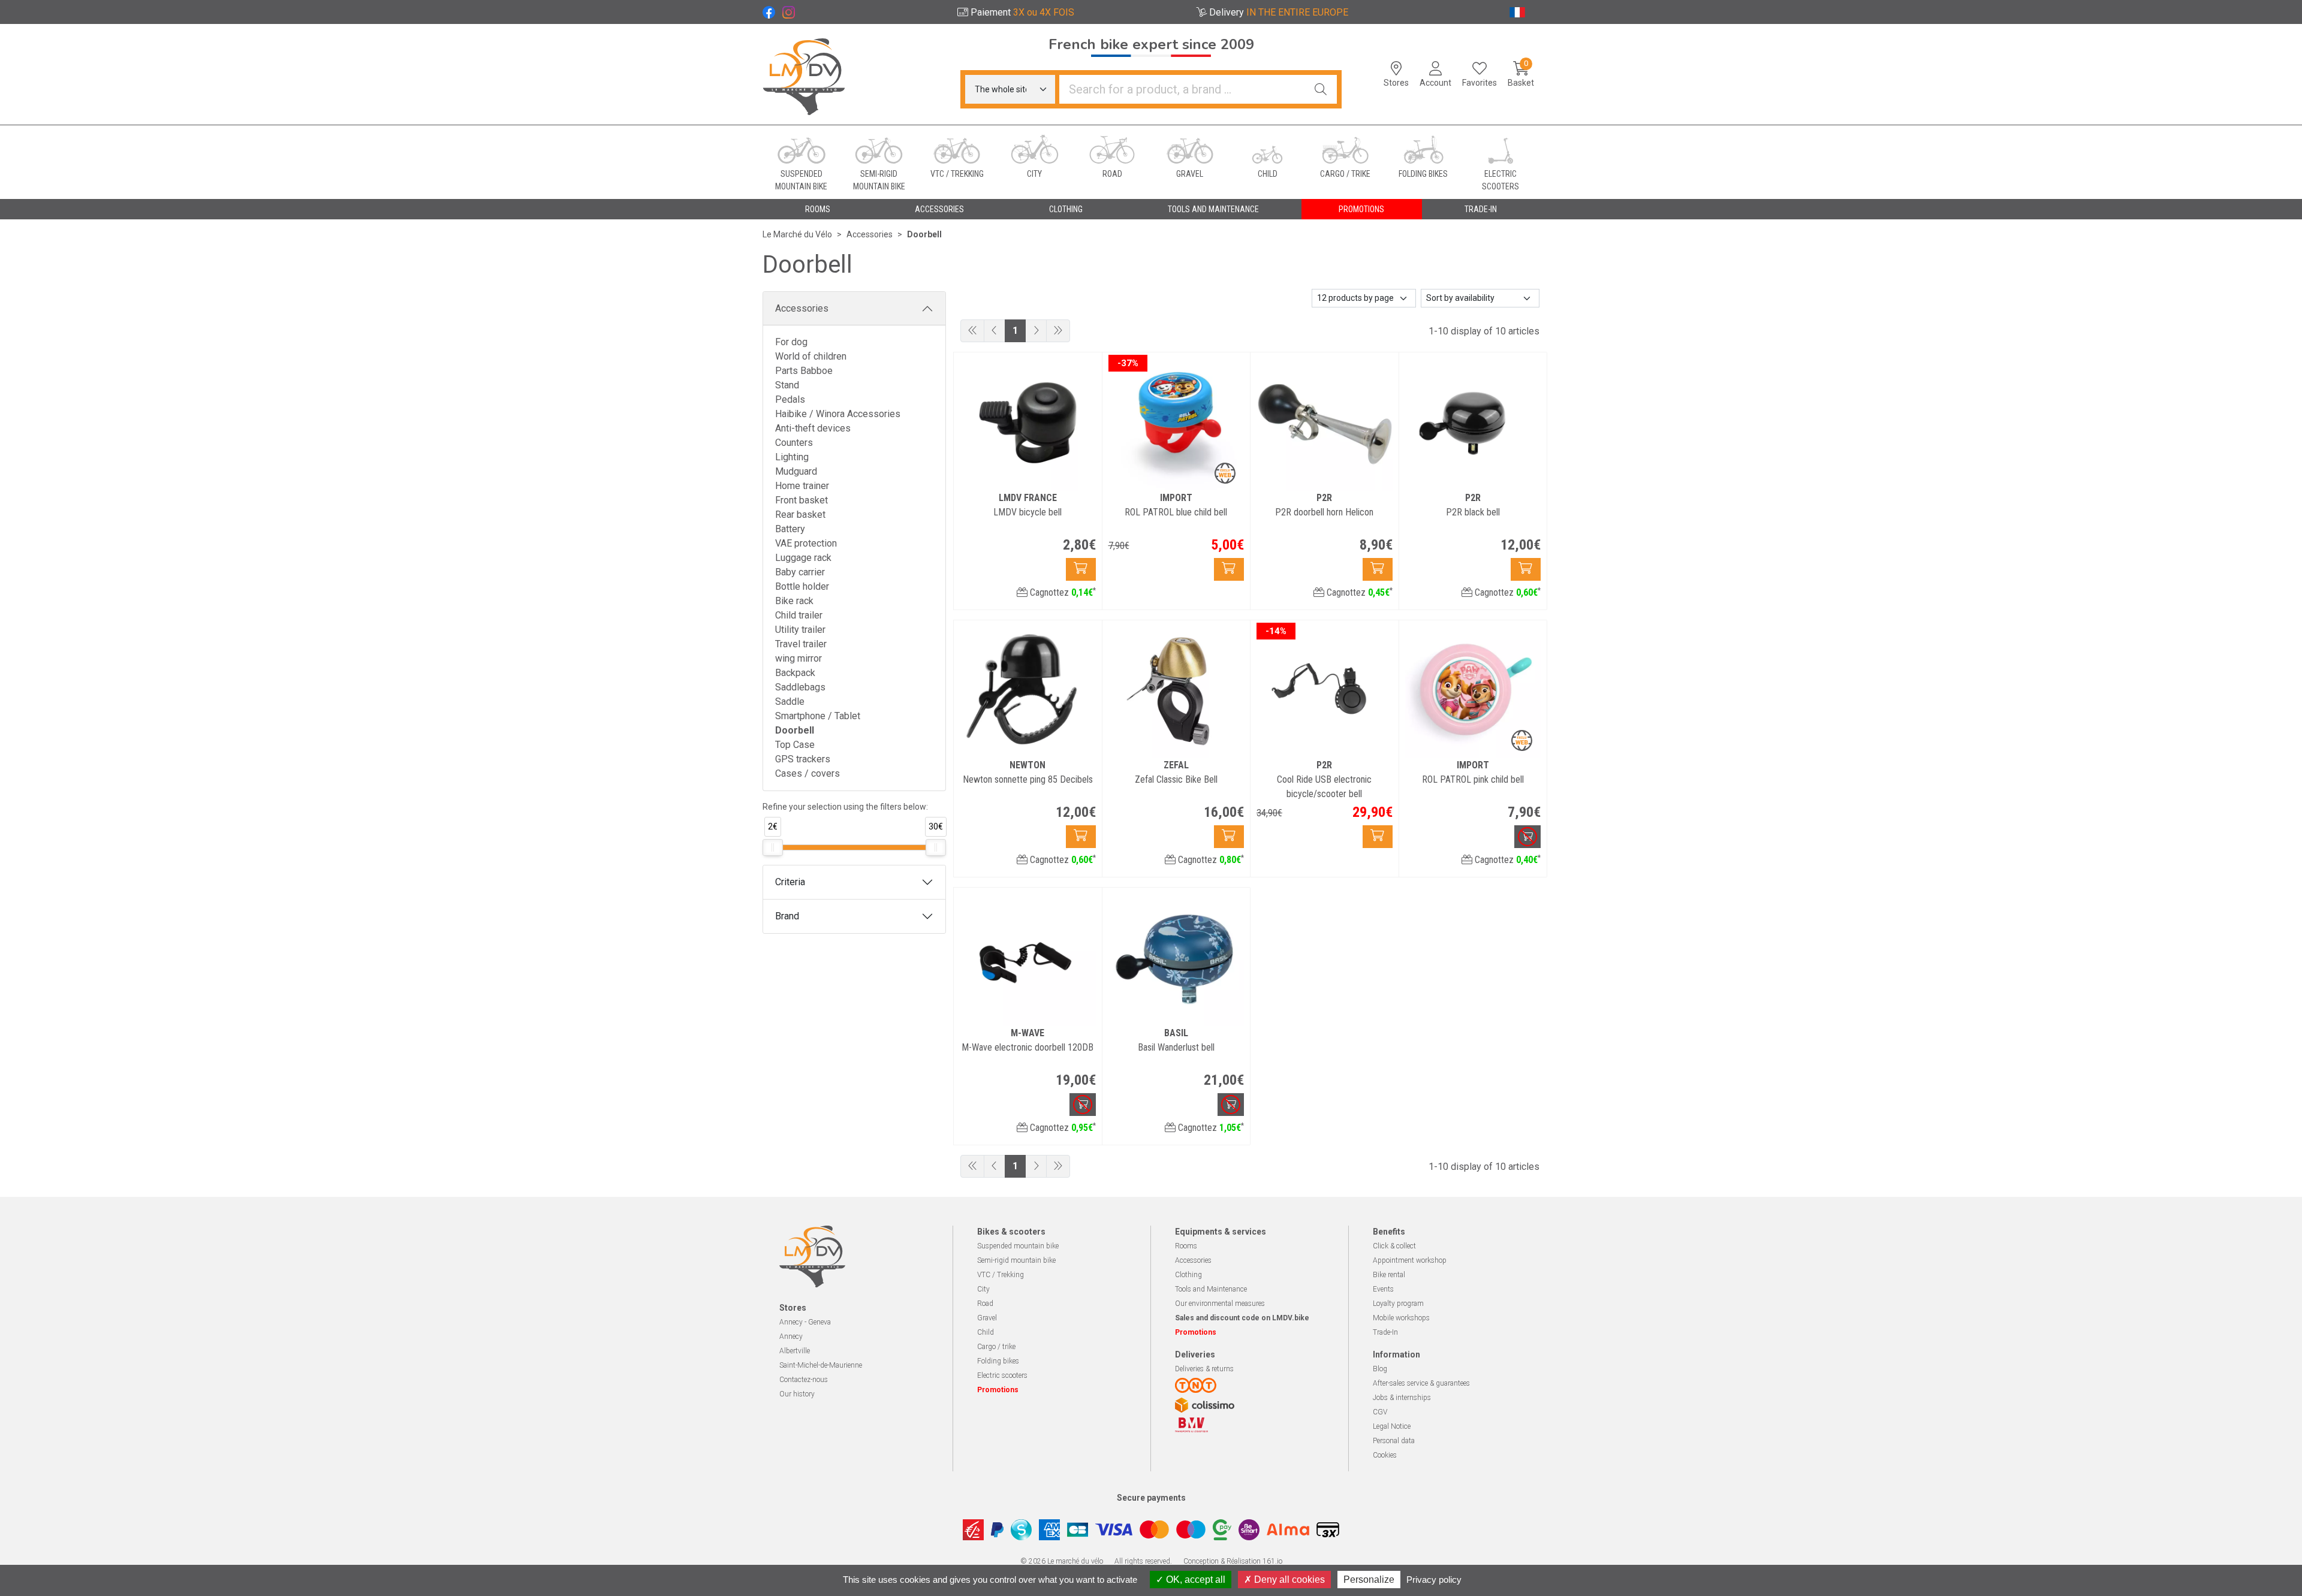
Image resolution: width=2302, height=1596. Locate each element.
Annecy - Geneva (805, 1322)
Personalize (1369, 1580)
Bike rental (1389, 1275)
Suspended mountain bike (1018, 1246)
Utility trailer (800, 630)
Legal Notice (1392, 1426)
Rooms (1186, 1246)
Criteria (790, 882)
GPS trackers (803, 759)
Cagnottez (1062, 592)
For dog (791, 342)
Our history (797, 1394)
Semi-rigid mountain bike (1016, 1260)
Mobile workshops (1401, 1318)
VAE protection (806, 543)
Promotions (1361, 209)
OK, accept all (1194, 1580)
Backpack (795, 673)
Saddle (790, 702)
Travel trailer (801, 644)
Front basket (802, 500)
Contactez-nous (804, 1380)
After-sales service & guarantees (1421, 1383)
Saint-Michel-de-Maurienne (821, 1365)
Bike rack (794, 601)
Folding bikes (998, 1361)
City (983, 1289)
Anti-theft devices (813, 428)
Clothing (1188, 1275)
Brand (787, 916)
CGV (1380, 1412)
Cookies (1385, 1455)
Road (985, 1304)
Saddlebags (800, 687)
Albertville (795, 1351)
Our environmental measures (1220, 1304)
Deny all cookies (1288, 1580)
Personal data (1394, 1441)
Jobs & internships (1402, 1398)
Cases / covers (807, 773)
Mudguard (796, 471)
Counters (794, 443)
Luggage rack (803, 558)
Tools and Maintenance (1211, 1289)
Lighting (792, 457)
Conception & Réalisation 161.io (1233, 1561)
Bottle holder (802, 586)
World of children (811, 356)
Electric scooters (1002, 1375)
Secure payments (1151, 1498)
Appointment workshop (1410, 1260)
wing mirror (799, 658)
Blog (1380, 1369)
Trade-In (1385, 1332)
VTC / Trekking (1001, 1275)
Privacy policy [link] (1434, 1580)
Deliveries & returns (1204, 1369)
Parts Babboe (804, 371)
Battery (790, 529)
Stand (787, 385)
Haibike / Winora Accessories (838, 414)
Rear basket (800, 515)
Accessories (802, 308)
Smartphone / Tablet (818, 716)
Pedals (790, 399)
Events (1383, 1289)
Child (986, 1332)
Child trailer (799, 615)
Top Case (795, 745)
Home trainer (802, 486)
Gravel (987, 1318)
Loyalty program (1398, 1304)
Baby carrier (800, 572)
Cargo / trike (996, 1347)
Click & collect (1394, 1246)
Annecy (791, 1336)
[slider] (773, 847)
